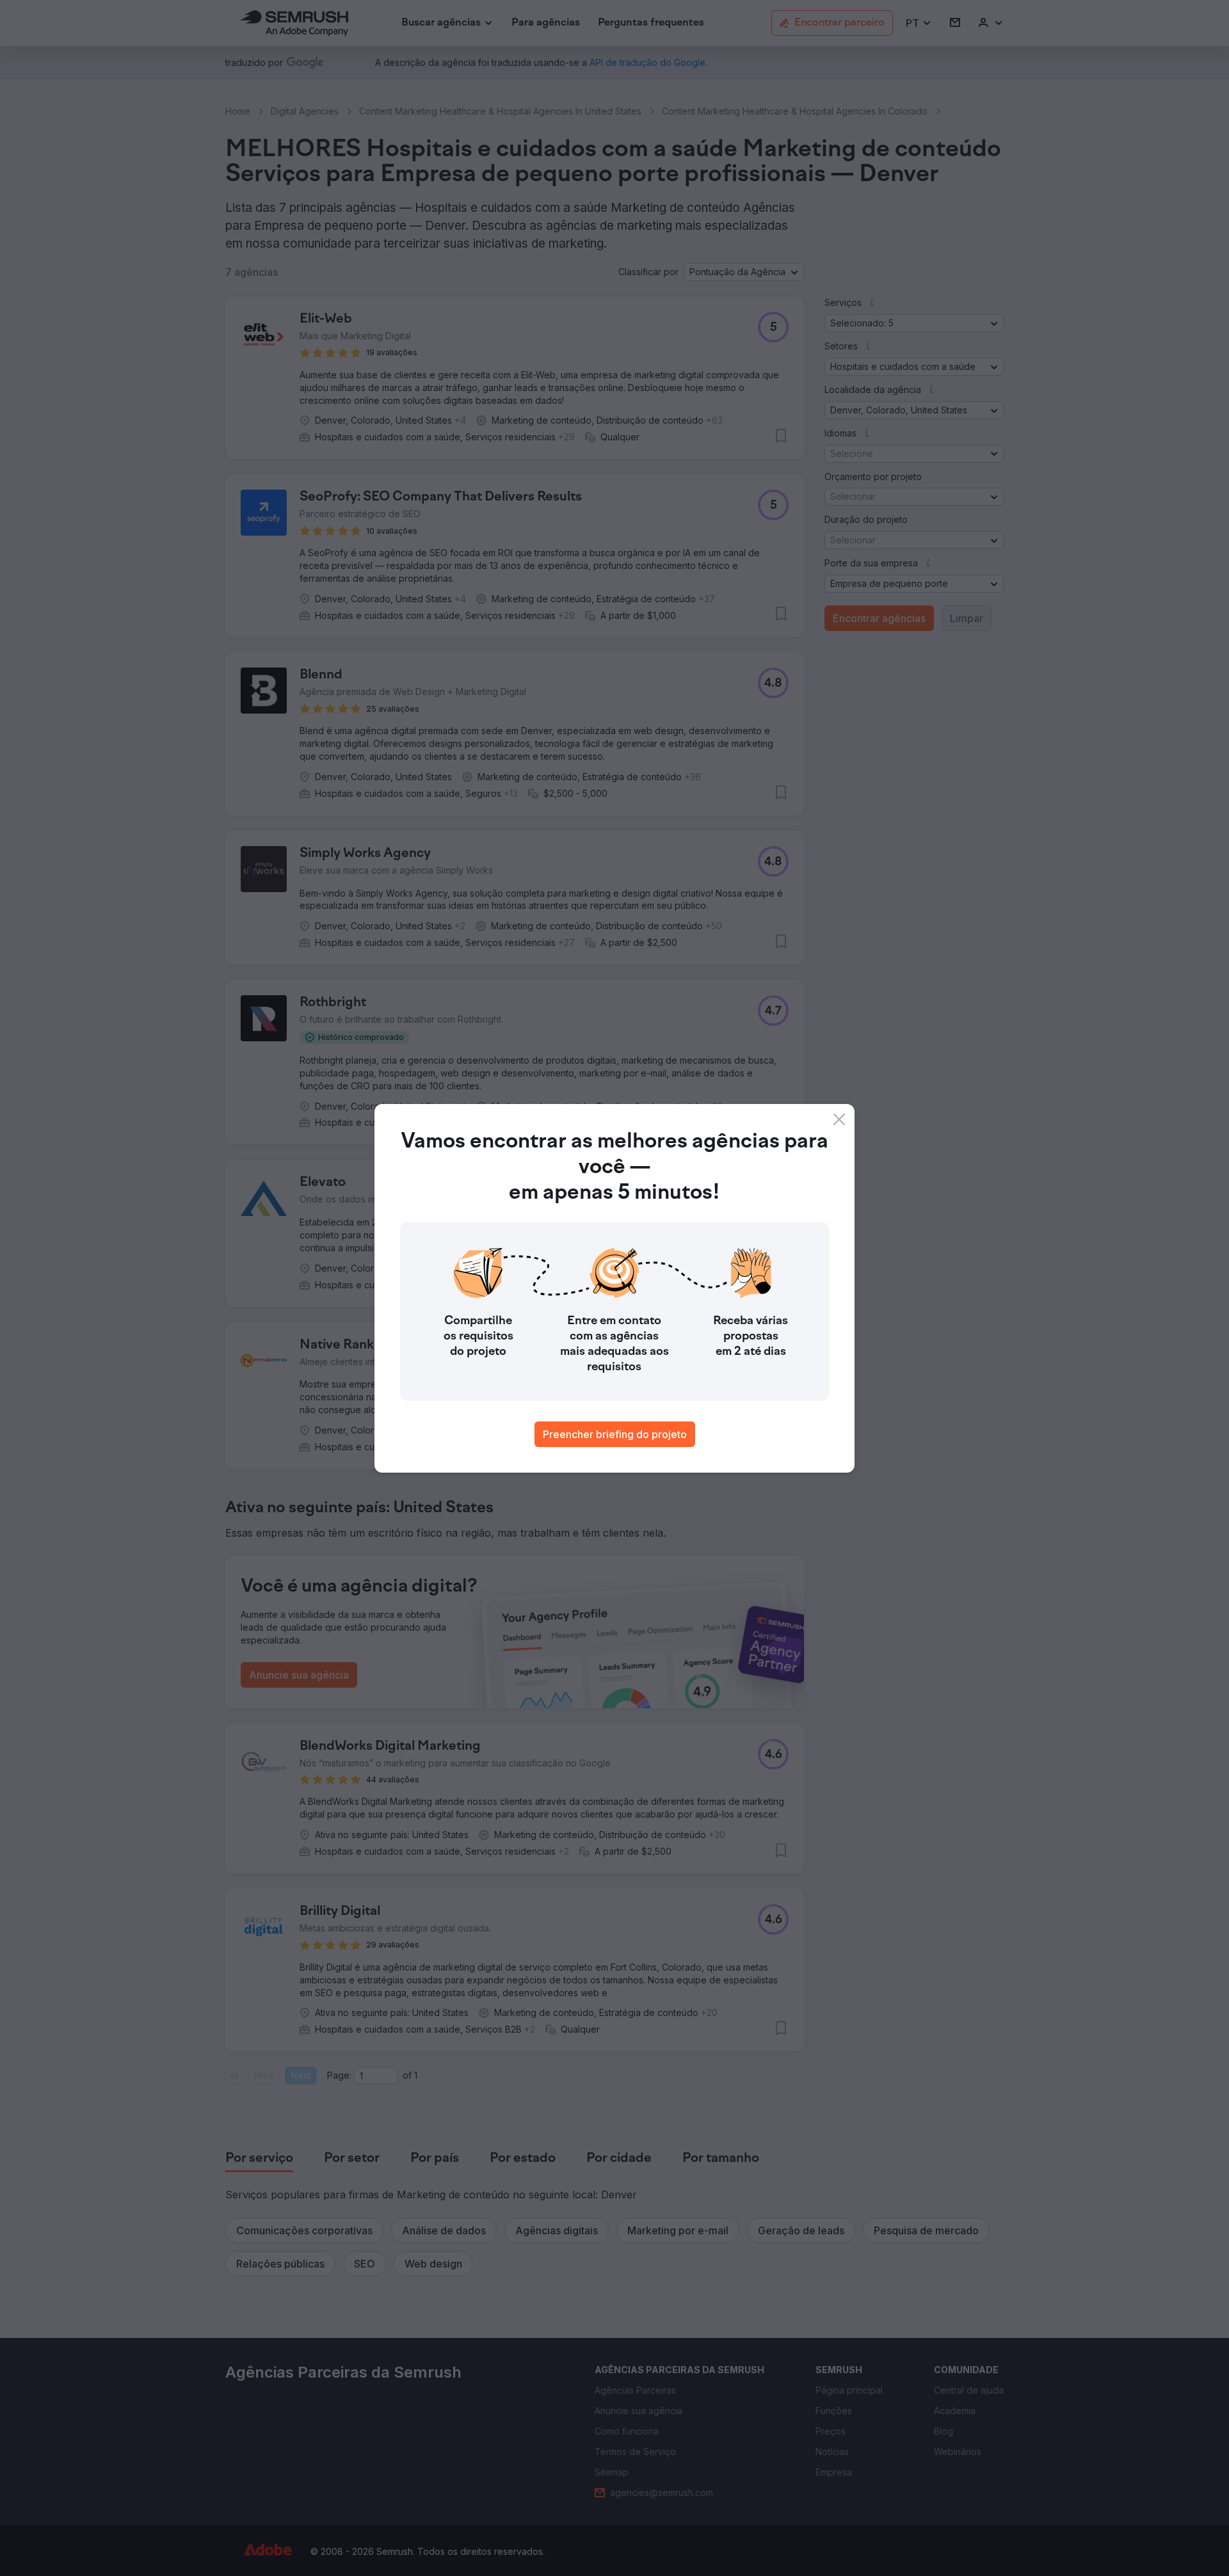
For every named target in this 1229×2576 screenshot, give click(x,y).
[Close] (839, 1119)
